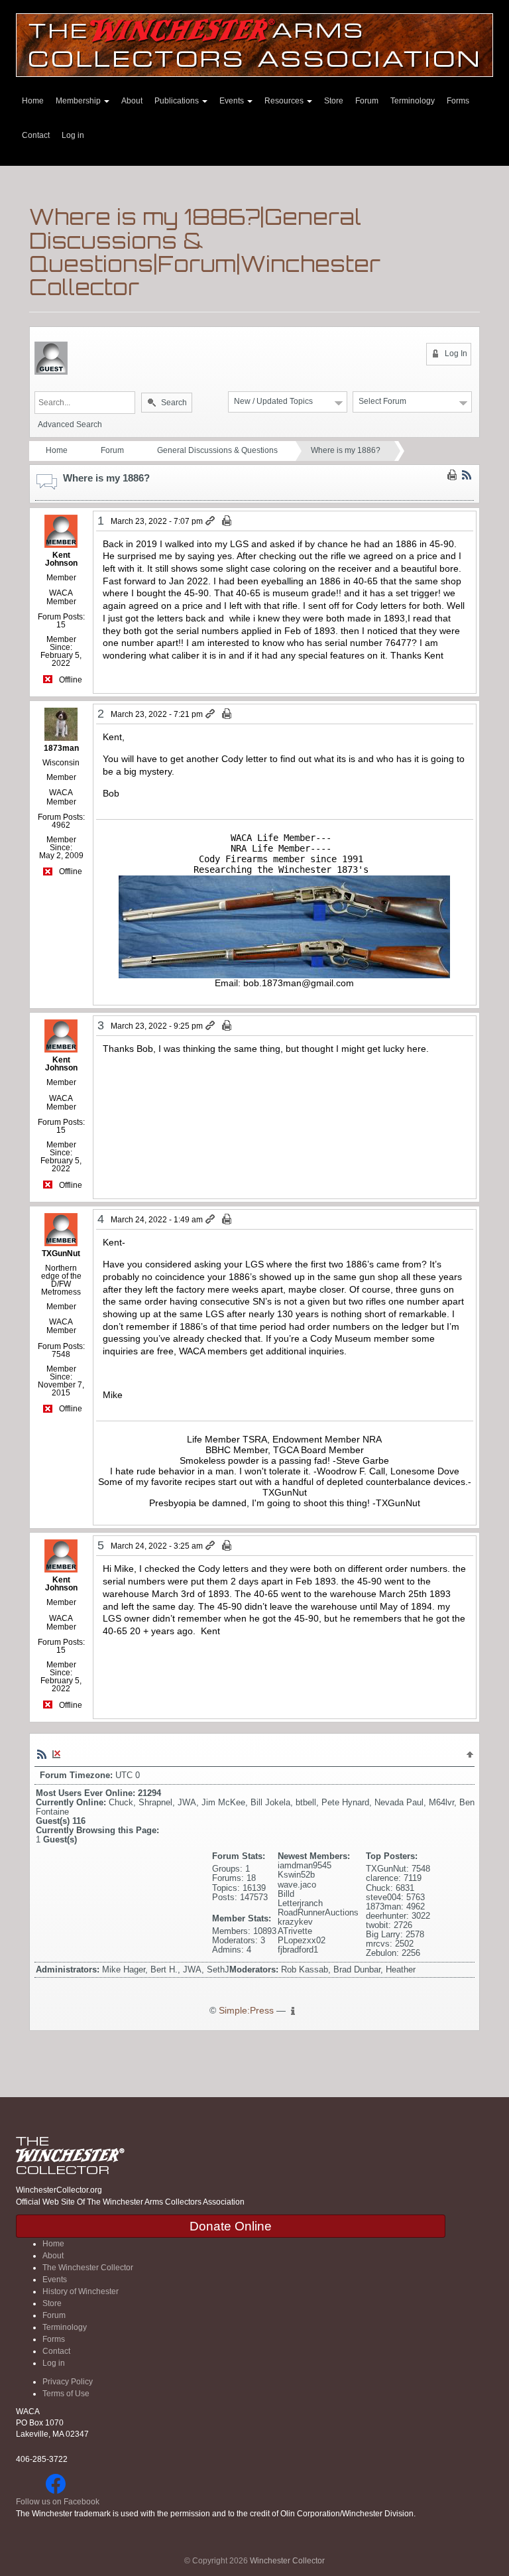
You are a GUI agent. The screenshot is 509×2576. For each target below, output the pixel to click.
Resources (285, 101)
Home (33, 101)
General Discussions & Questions (217, 450)
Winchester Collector (287, 2561)
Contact (36, 135)
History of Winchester (81, 2291)
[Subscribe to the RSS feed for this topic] (467, 474)
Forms (458, 101)
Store (334, 101)
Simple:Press (246, 2011)
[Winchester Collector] (254, 44)
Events (233, 101)
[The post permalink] (211, 521)
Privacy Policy (68, 2382)
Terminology (413, 101)
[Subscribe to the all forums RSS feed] (42, 1754)
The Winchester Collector (88, 2268)
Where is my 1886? (346, 450)
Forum (367, 101)
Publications (178, 101)
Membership (79, 101)
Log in (73, 135)
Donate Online (231, 2226)
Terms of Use (66, 2394)
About (132, 101)
